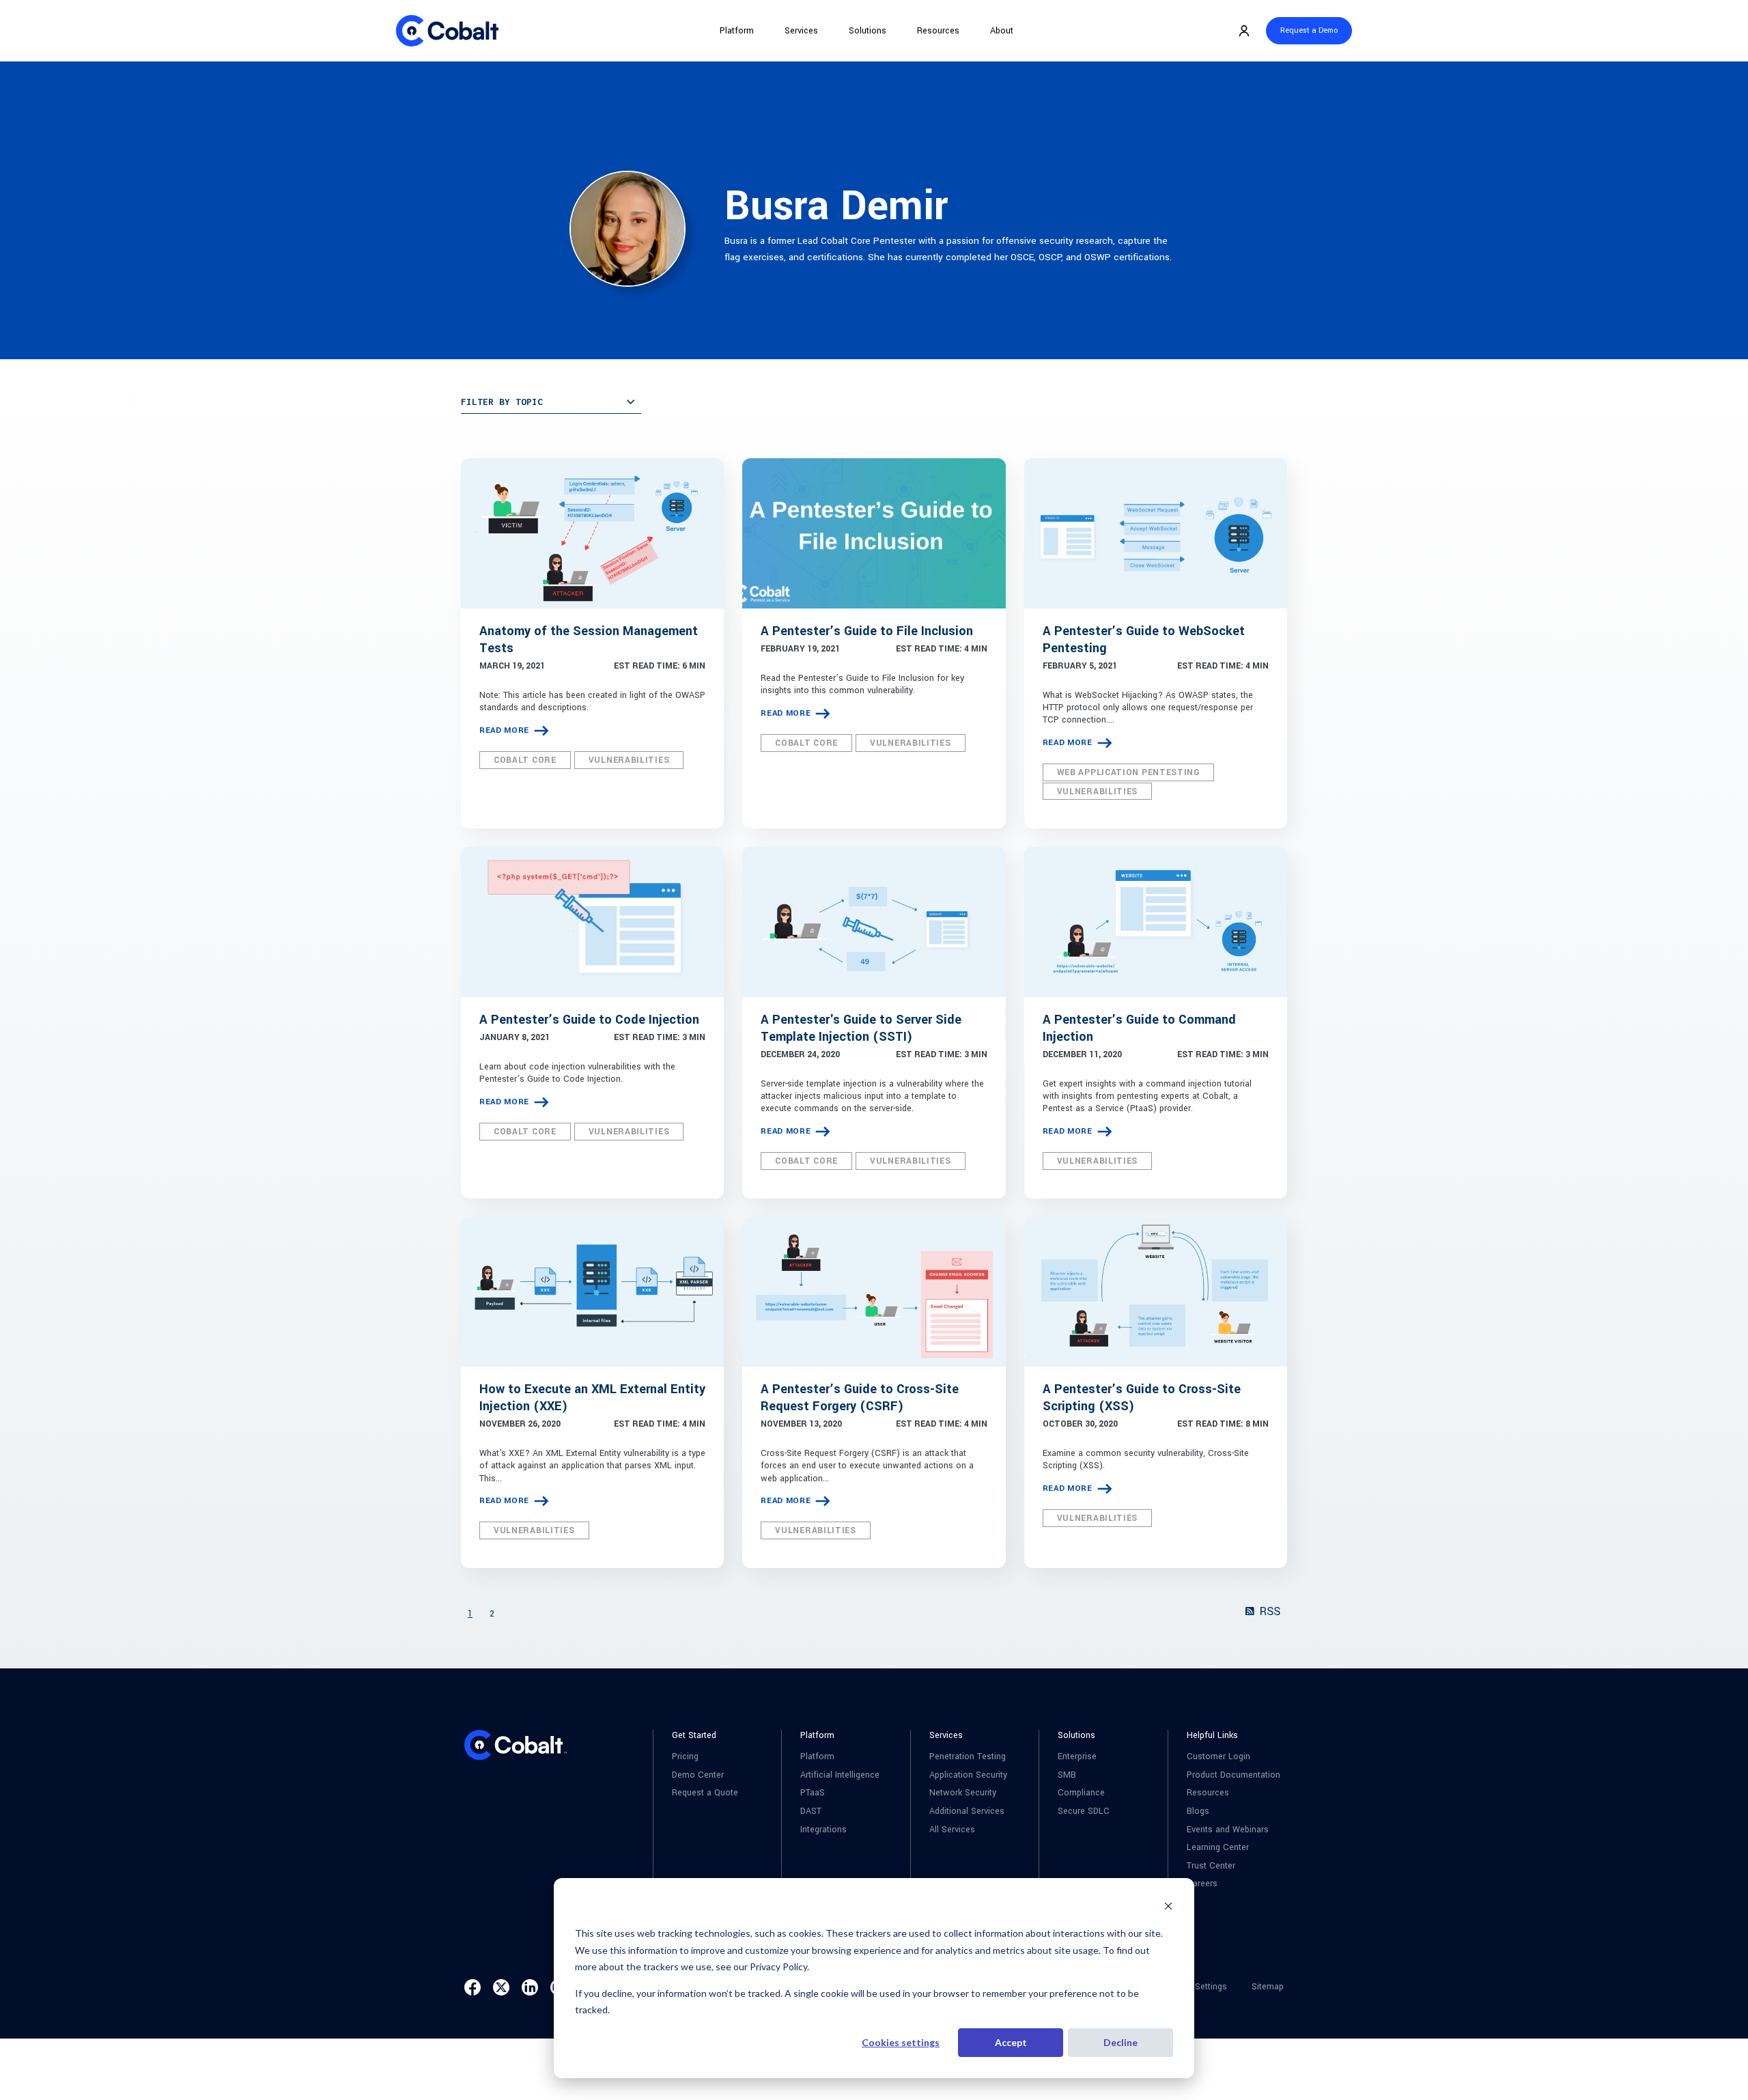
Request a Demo (1309, 30)
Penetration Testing (968, 1757)
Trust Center (1211, 1866)
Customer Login (1218, 1757)
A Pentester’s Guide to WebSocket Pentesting (1144, 640)
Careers (1202, 1884)
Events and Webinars (1228, 1830)
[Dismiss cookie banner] (1168, 1908)
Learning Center (1218, 1848)
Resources (938, 31)
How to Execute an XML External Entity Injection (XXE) (592, 1398)
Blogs (1198, 1811)
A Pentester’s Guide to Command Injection (1139, 1028)
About (1002, 31)
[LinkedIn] (530, 1987)
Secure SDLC (1084, 1811)
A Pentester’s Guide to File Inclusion (867, 631)
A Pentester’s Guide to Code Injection (589, 1020)
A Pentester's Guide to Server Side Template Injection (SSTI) (861, 1028)
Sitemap (1268, 1987)
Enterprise (1077, 1757)
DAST (811, 1811)
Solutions (868, 31)
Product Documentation (1234, 1775)
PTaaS (813, 1793)
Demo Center (698, 1775)
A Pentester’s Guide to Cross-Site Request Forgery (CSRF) (860, 1398)
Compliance (1081, 1793)
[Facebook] (473, 1987)
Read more (504, 730)
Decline (1120, 2042)
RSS (1268, 1611)
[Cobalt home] (447, 31)
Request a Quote (705, 1793)
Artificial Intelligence (840, 1775)
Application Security (968, 1775)
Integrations (823, 1830)
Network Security (963, 1793)
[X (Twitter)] (501, 1987)
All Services (952, 1830)
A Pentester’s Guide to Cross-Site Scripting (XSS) (1142, 1398)
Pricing (685, 1757)
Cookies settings (901, 2042)
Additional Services (967, 1811)
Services (801, 31)
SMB (1067, 1775)
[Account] (1244, 31)
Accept (1011, 2042)
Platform (737, 31)
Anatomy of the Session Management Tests (589, 640)
